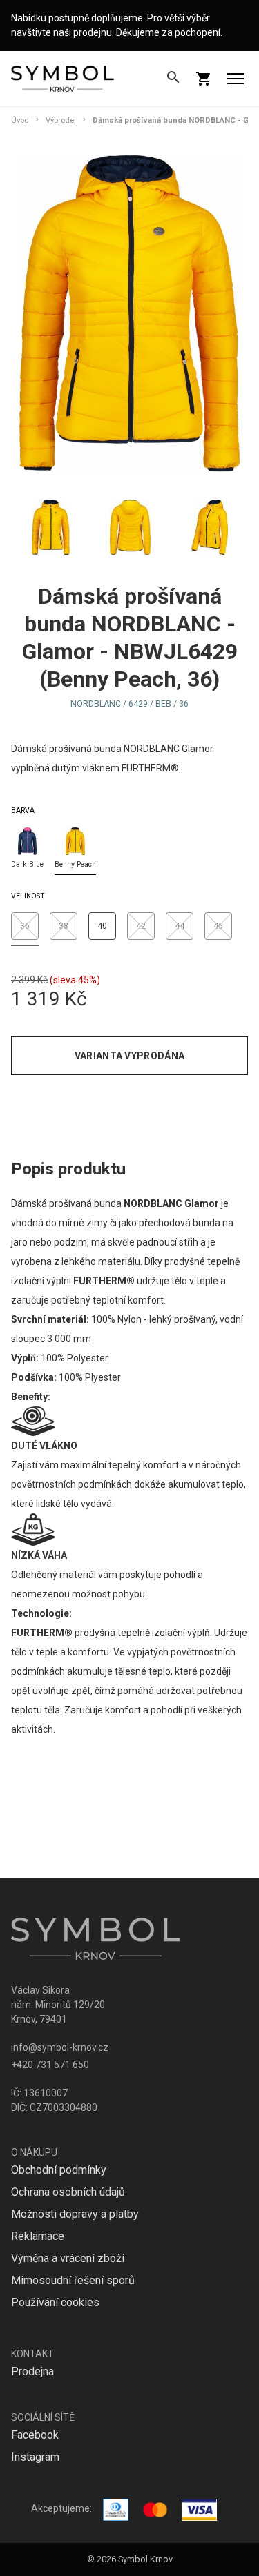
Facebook (35, 2435)
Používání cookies (55, 2302)
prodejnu (93, 32)
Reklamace (38, 2236)
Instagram (35, 2457)
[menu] (236, 79)
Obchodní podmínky (59, 2170)
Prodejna (32, 2371)
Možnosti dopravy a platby (75, 2214)
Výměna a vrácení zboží (68, 2258)
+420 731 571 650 (50, 2065)
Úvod (20, 120)
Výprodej (61, 120)
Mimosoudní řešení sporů (73, 2280)
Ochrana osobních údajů (68, 2192)
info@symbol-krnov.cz (60, 2047)
